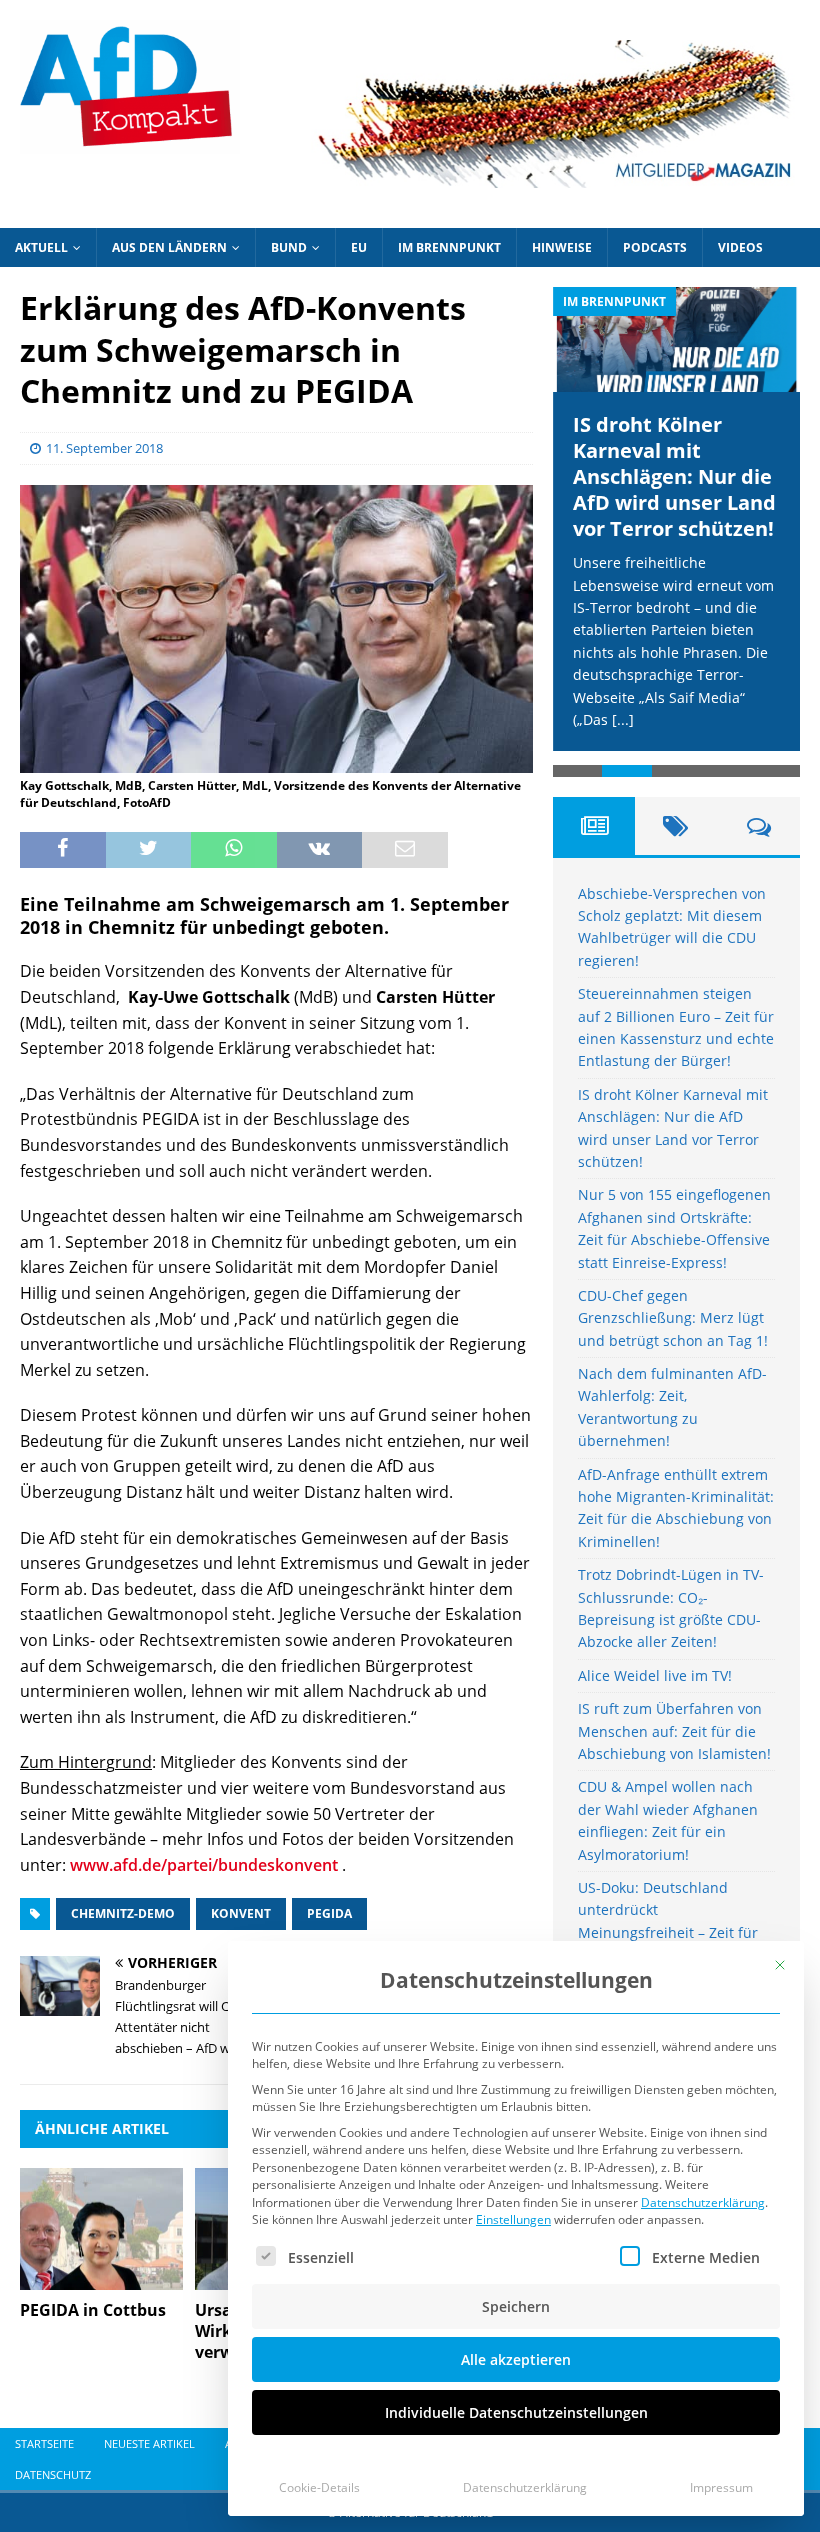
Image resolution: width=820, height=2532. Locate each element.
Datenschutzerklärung (703, 2202)
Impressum (721, 2487)
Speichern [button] (516, 2306)
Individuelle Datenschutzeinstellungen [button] (516, 2412)
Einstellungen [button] (513, 2219)
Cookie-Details (319, 2487)
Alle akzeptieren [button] (516, 2359)
